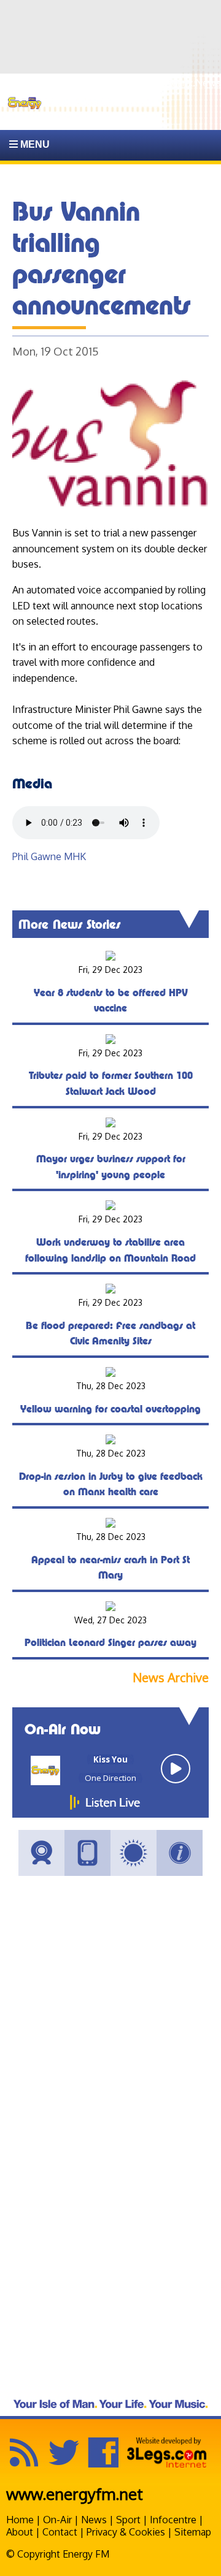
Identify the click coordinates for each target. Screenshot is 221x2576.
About (20, 2532)
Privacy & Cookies (126, 2532)
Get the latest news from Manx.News (138, 83)
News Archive (171, 1678)
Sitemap (193, 2532)
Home (20, 2520)
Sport (128, 2520)
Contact (60, 2532)
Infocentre (173, 2520)
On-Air (57, 2520)
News (94, 2520)
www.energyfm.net (75, 2494)
